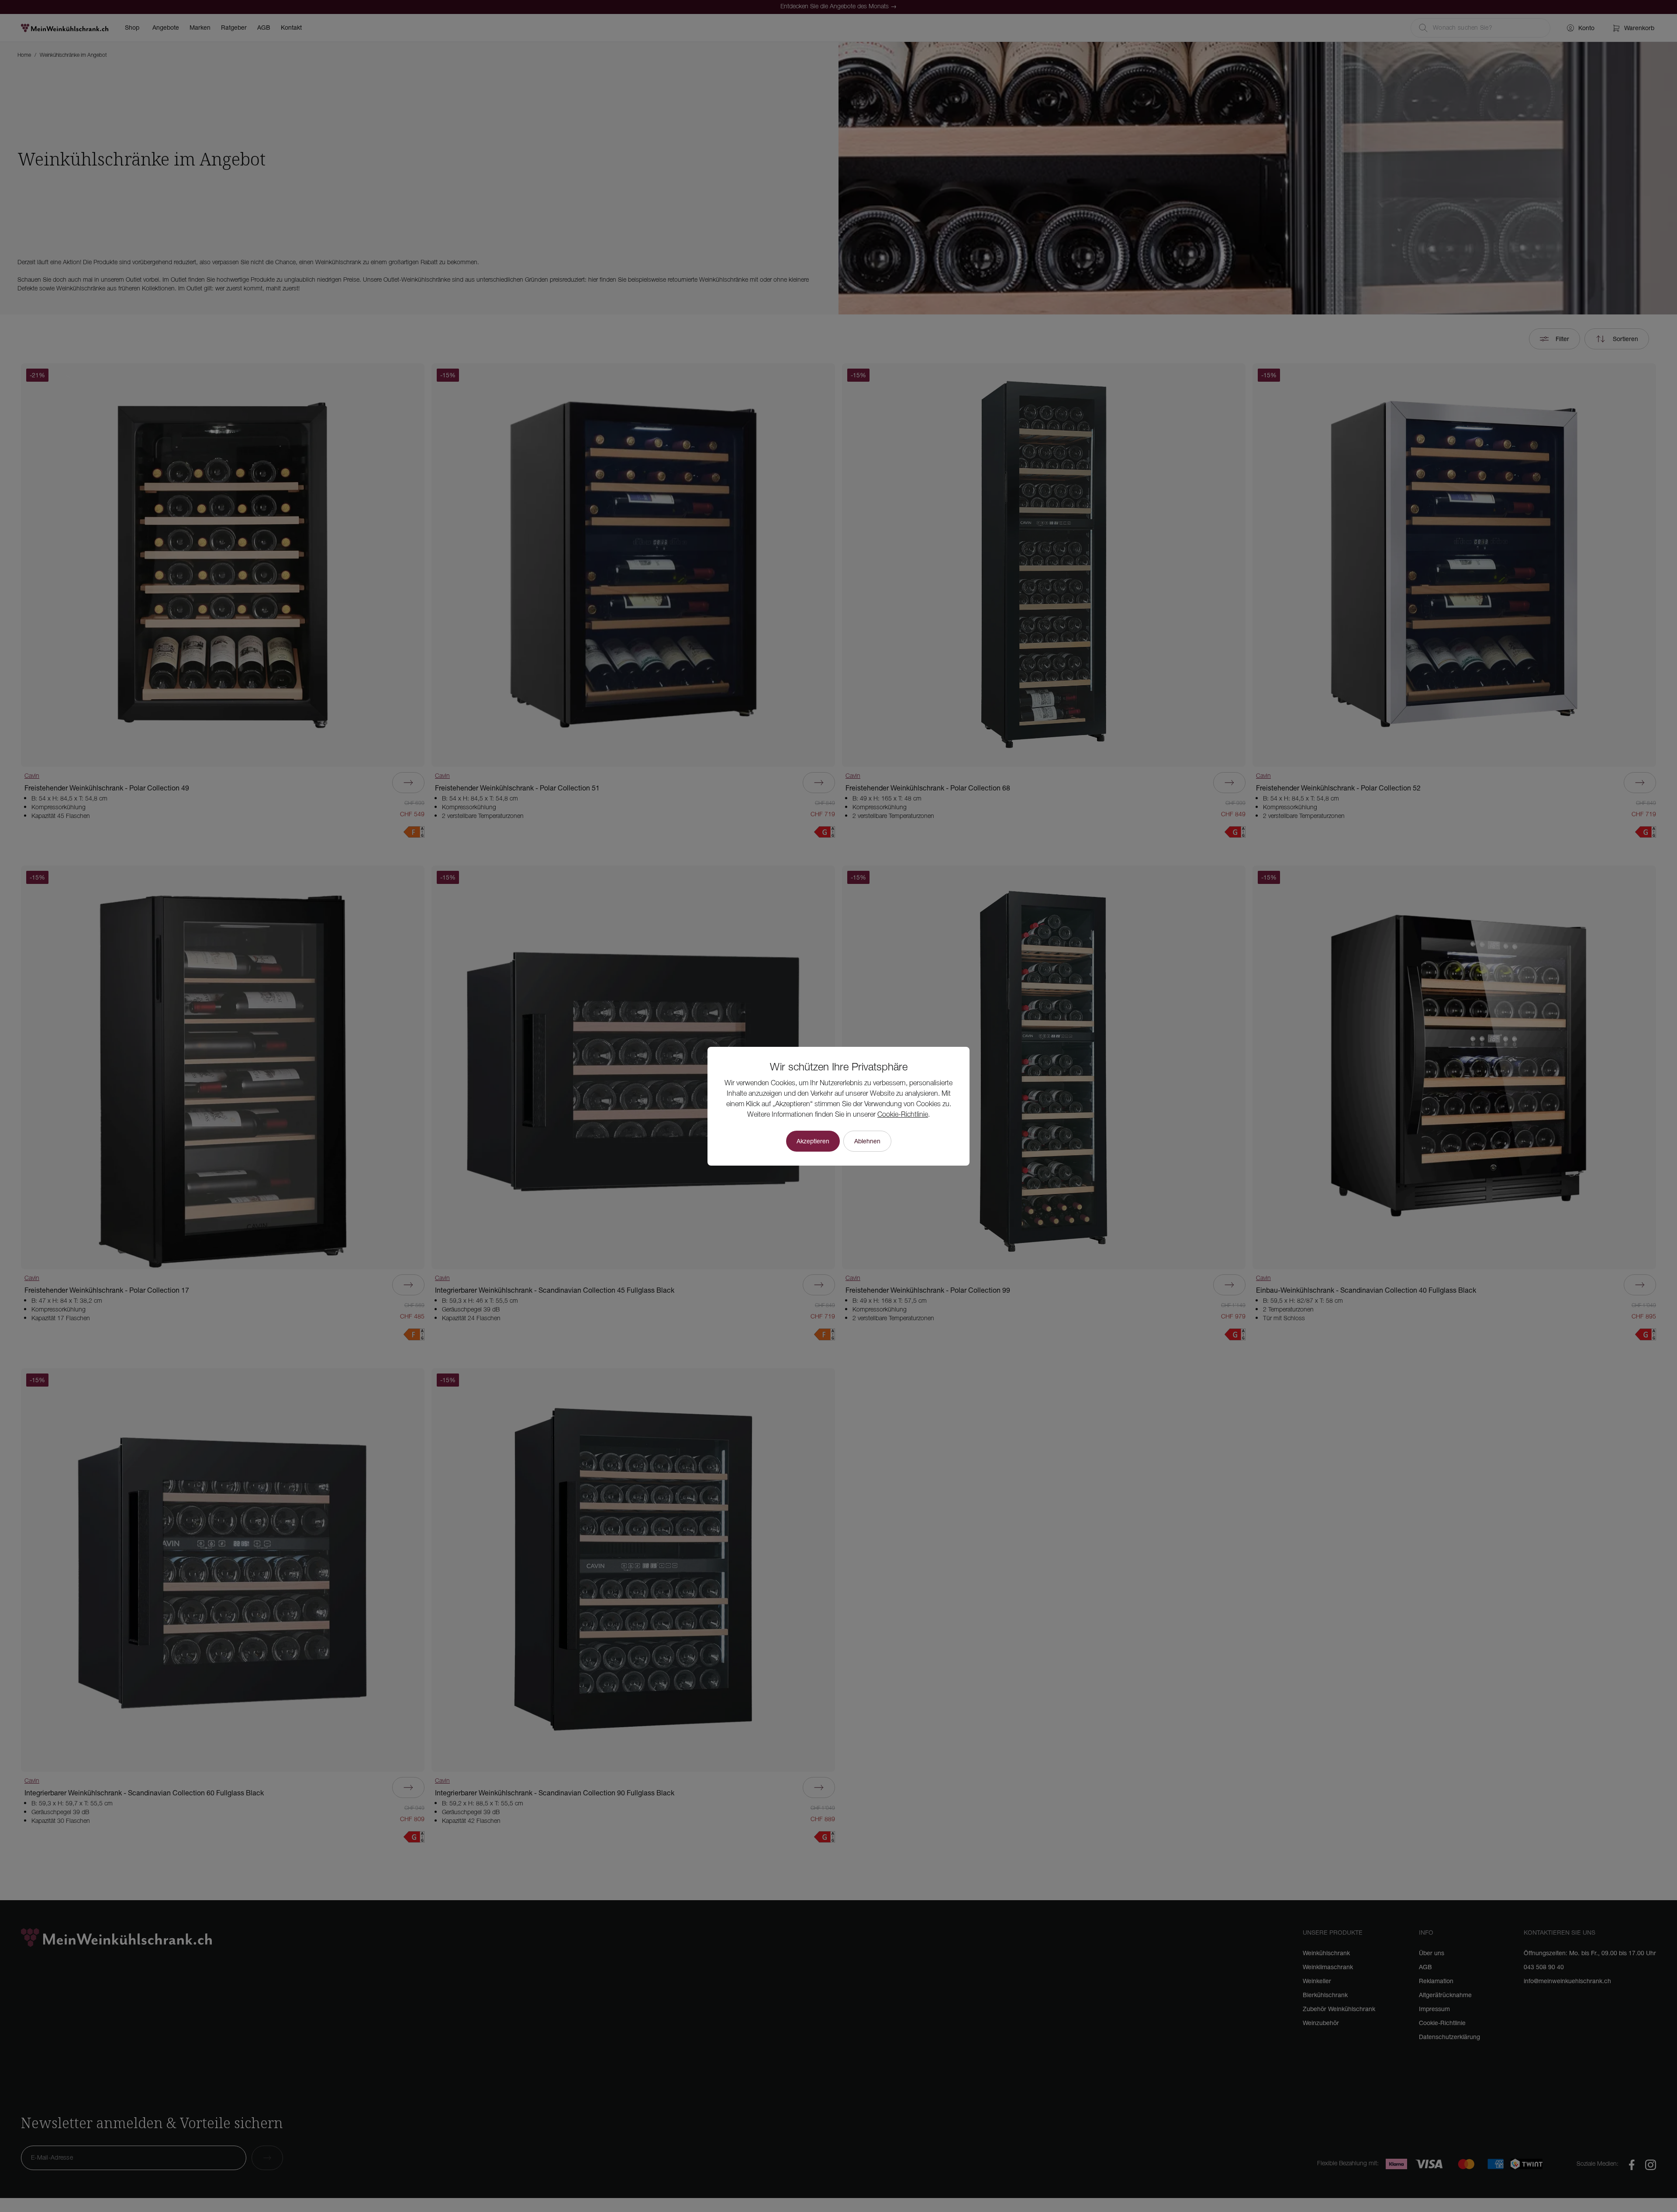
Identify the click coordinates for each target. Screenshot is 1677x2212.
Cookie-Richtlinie (903, 1115)
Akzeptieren (813, 1141)
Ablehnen (867, 1141)
